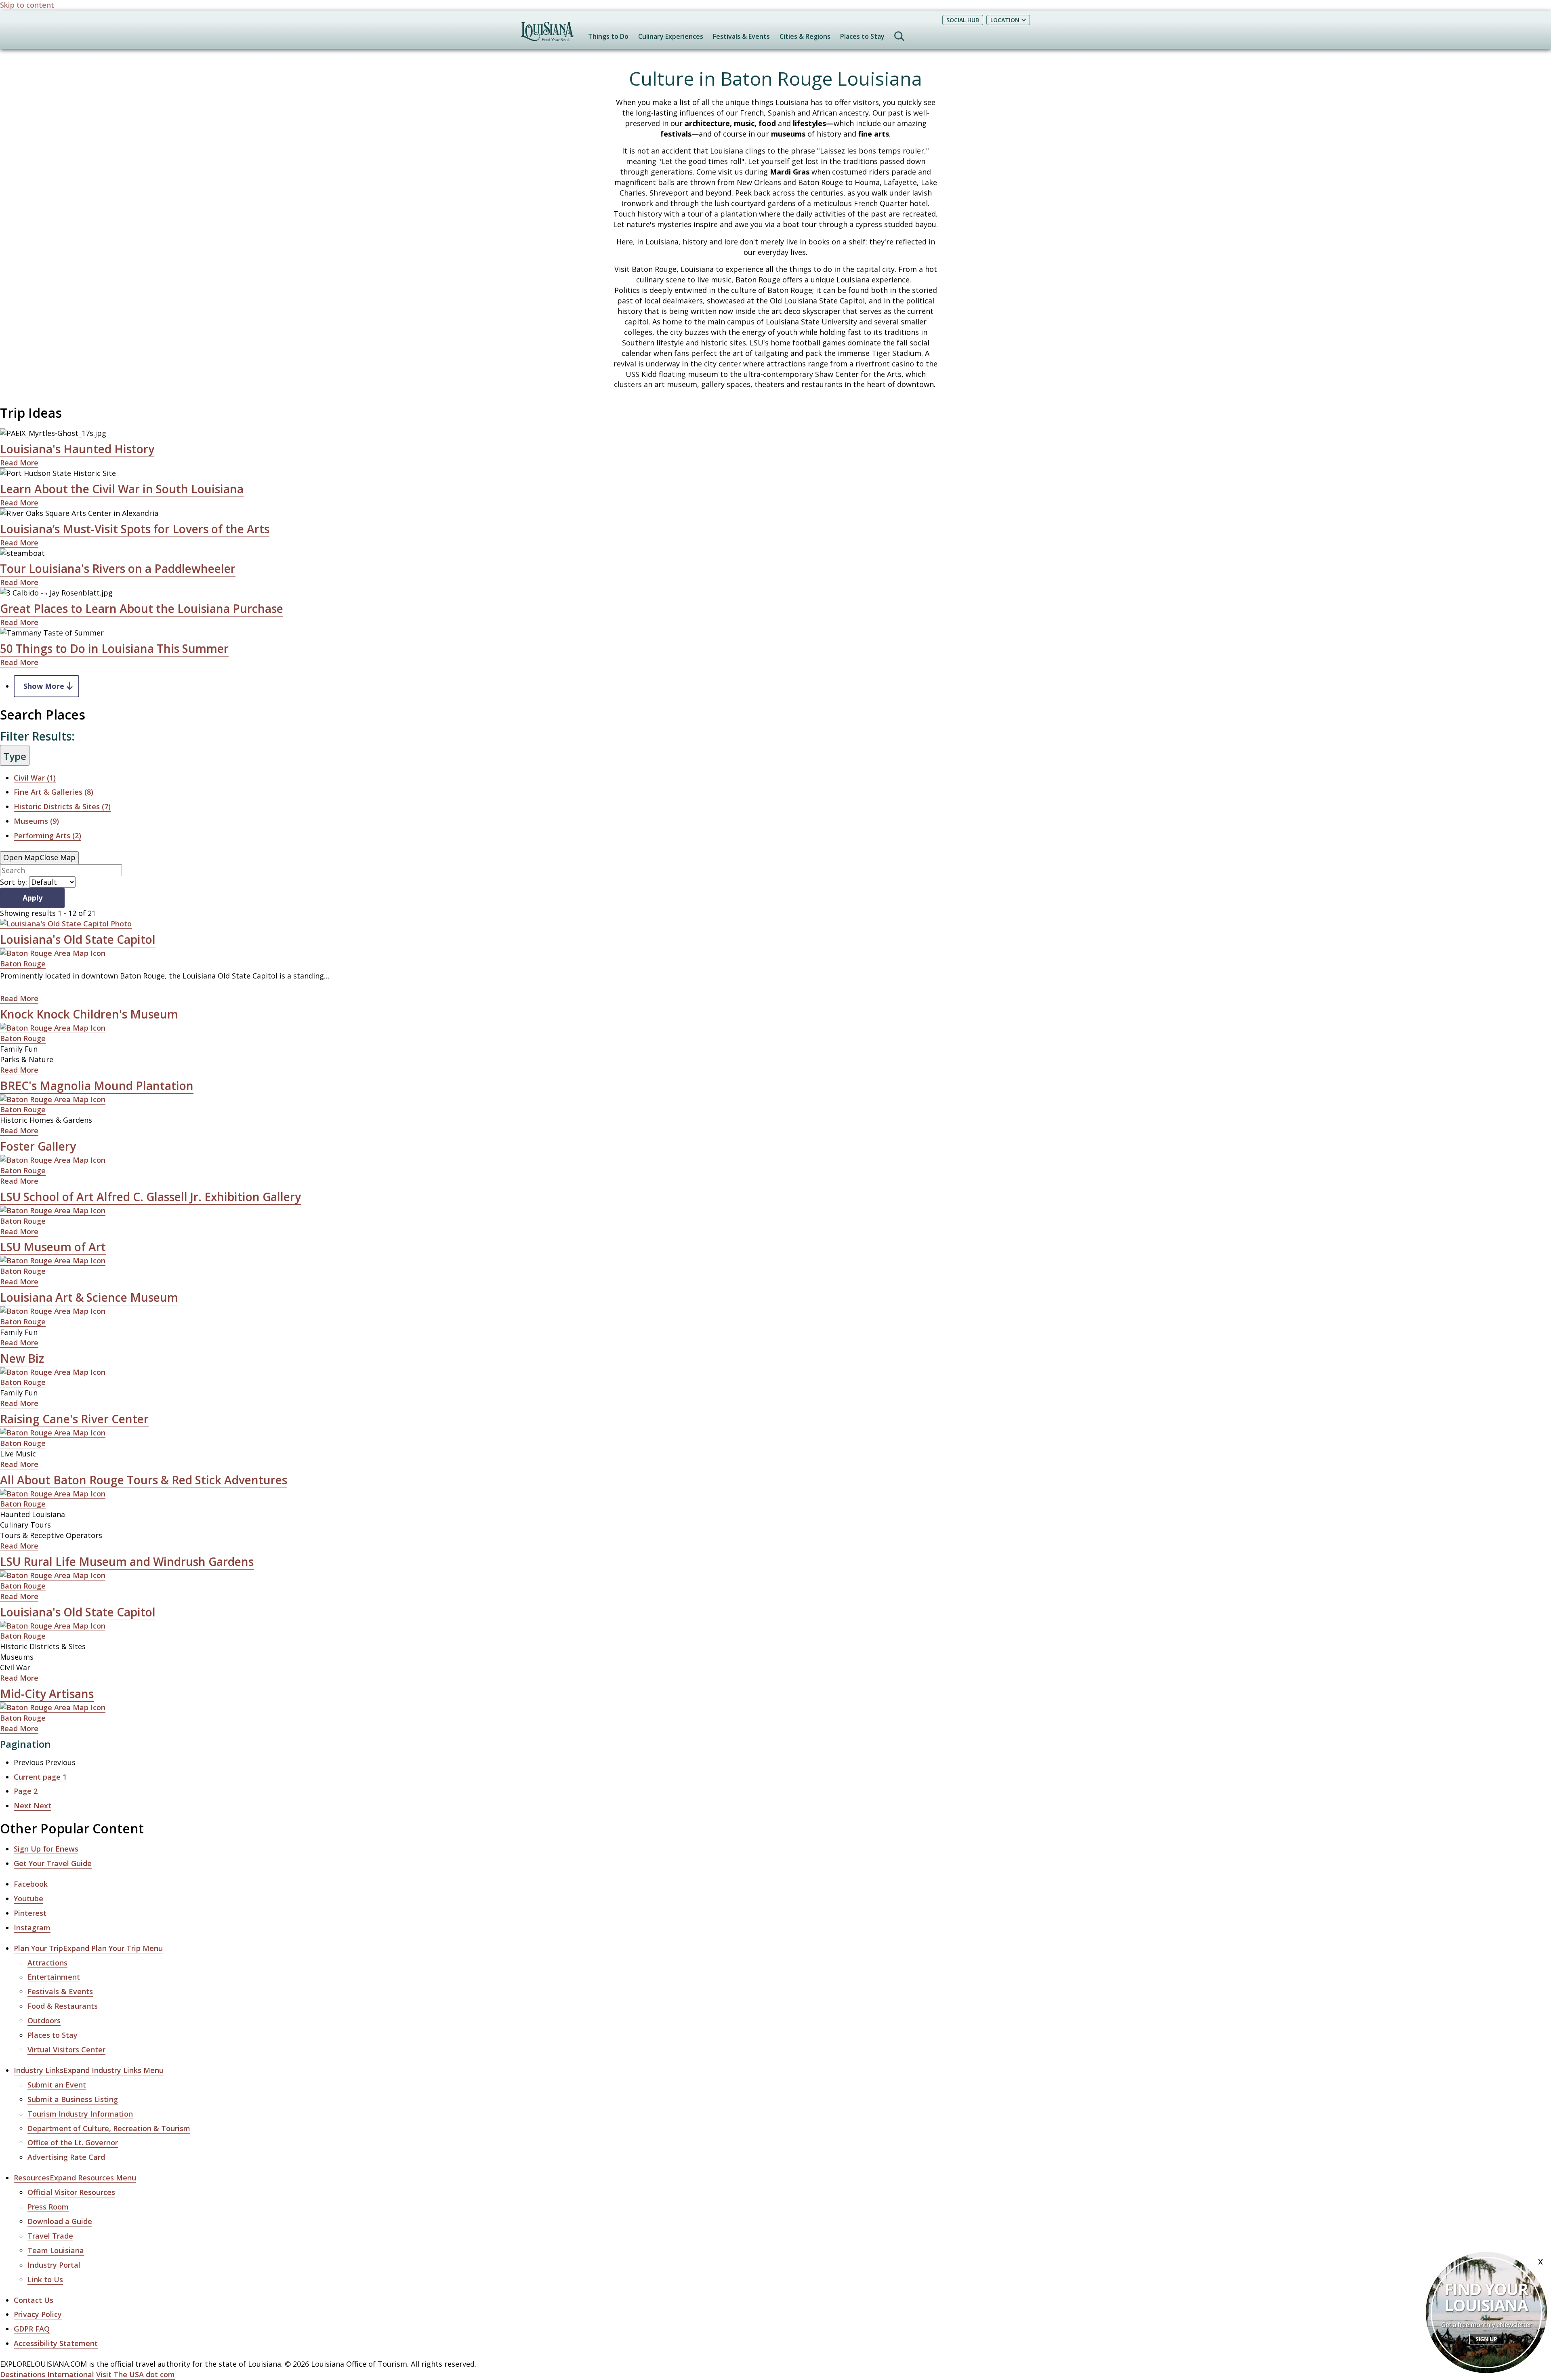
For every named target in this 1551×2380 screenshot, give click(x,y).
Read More (19, 463)
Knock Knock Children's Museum (89, 1014)
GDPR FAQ (32, 2329)
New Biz (22, 1358)
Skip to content (27, 5)
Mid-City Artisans (47, 1694)
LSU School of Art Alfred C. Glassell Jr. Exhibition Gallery (150, 1197)
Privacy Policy (38, 2314)
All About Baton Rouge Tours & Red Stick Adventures (144, 1480)
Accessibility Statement (56, 2343)
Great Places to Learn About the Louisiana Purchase (142, 608)
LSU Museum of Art (53, 1247)
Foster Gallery (38, 1146)
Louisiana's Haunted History (77, 449)
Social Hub (963, 20)
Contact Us (34, 2300)
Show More (44, 686)
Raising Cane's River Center (74, 1419)
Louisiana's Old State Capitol (78, 939)
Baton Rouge (23, 964)
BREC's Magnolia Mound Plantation (97, 1086)
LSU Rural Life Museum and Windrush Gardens (127, 1561)
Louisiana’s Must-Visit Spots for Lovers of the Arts (135, 529)
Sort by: (14, 882)
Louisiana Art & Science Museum (89, 1297)
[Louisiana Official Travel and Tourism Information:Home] (547, 35)
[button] (88, 1948)
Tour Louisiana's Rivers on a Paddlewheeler (118, 568)
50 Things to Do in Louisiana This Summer (114, 648)
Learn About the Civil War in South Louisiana (122, 489)
